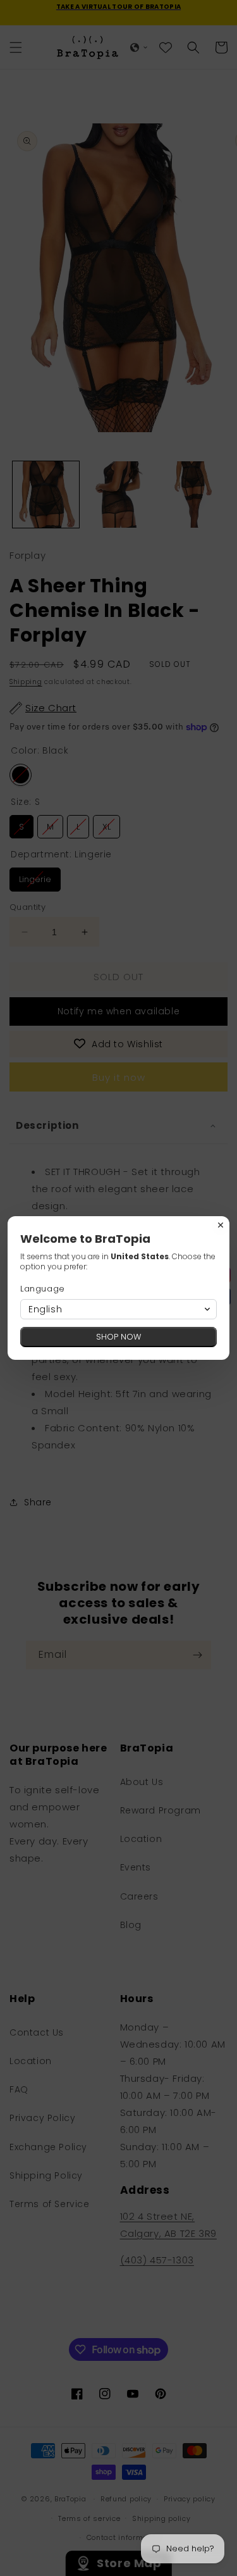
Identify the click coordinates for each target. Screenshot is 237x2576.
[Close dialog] (221, 1225)
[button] (118, 1309)
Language (43, 1289)
